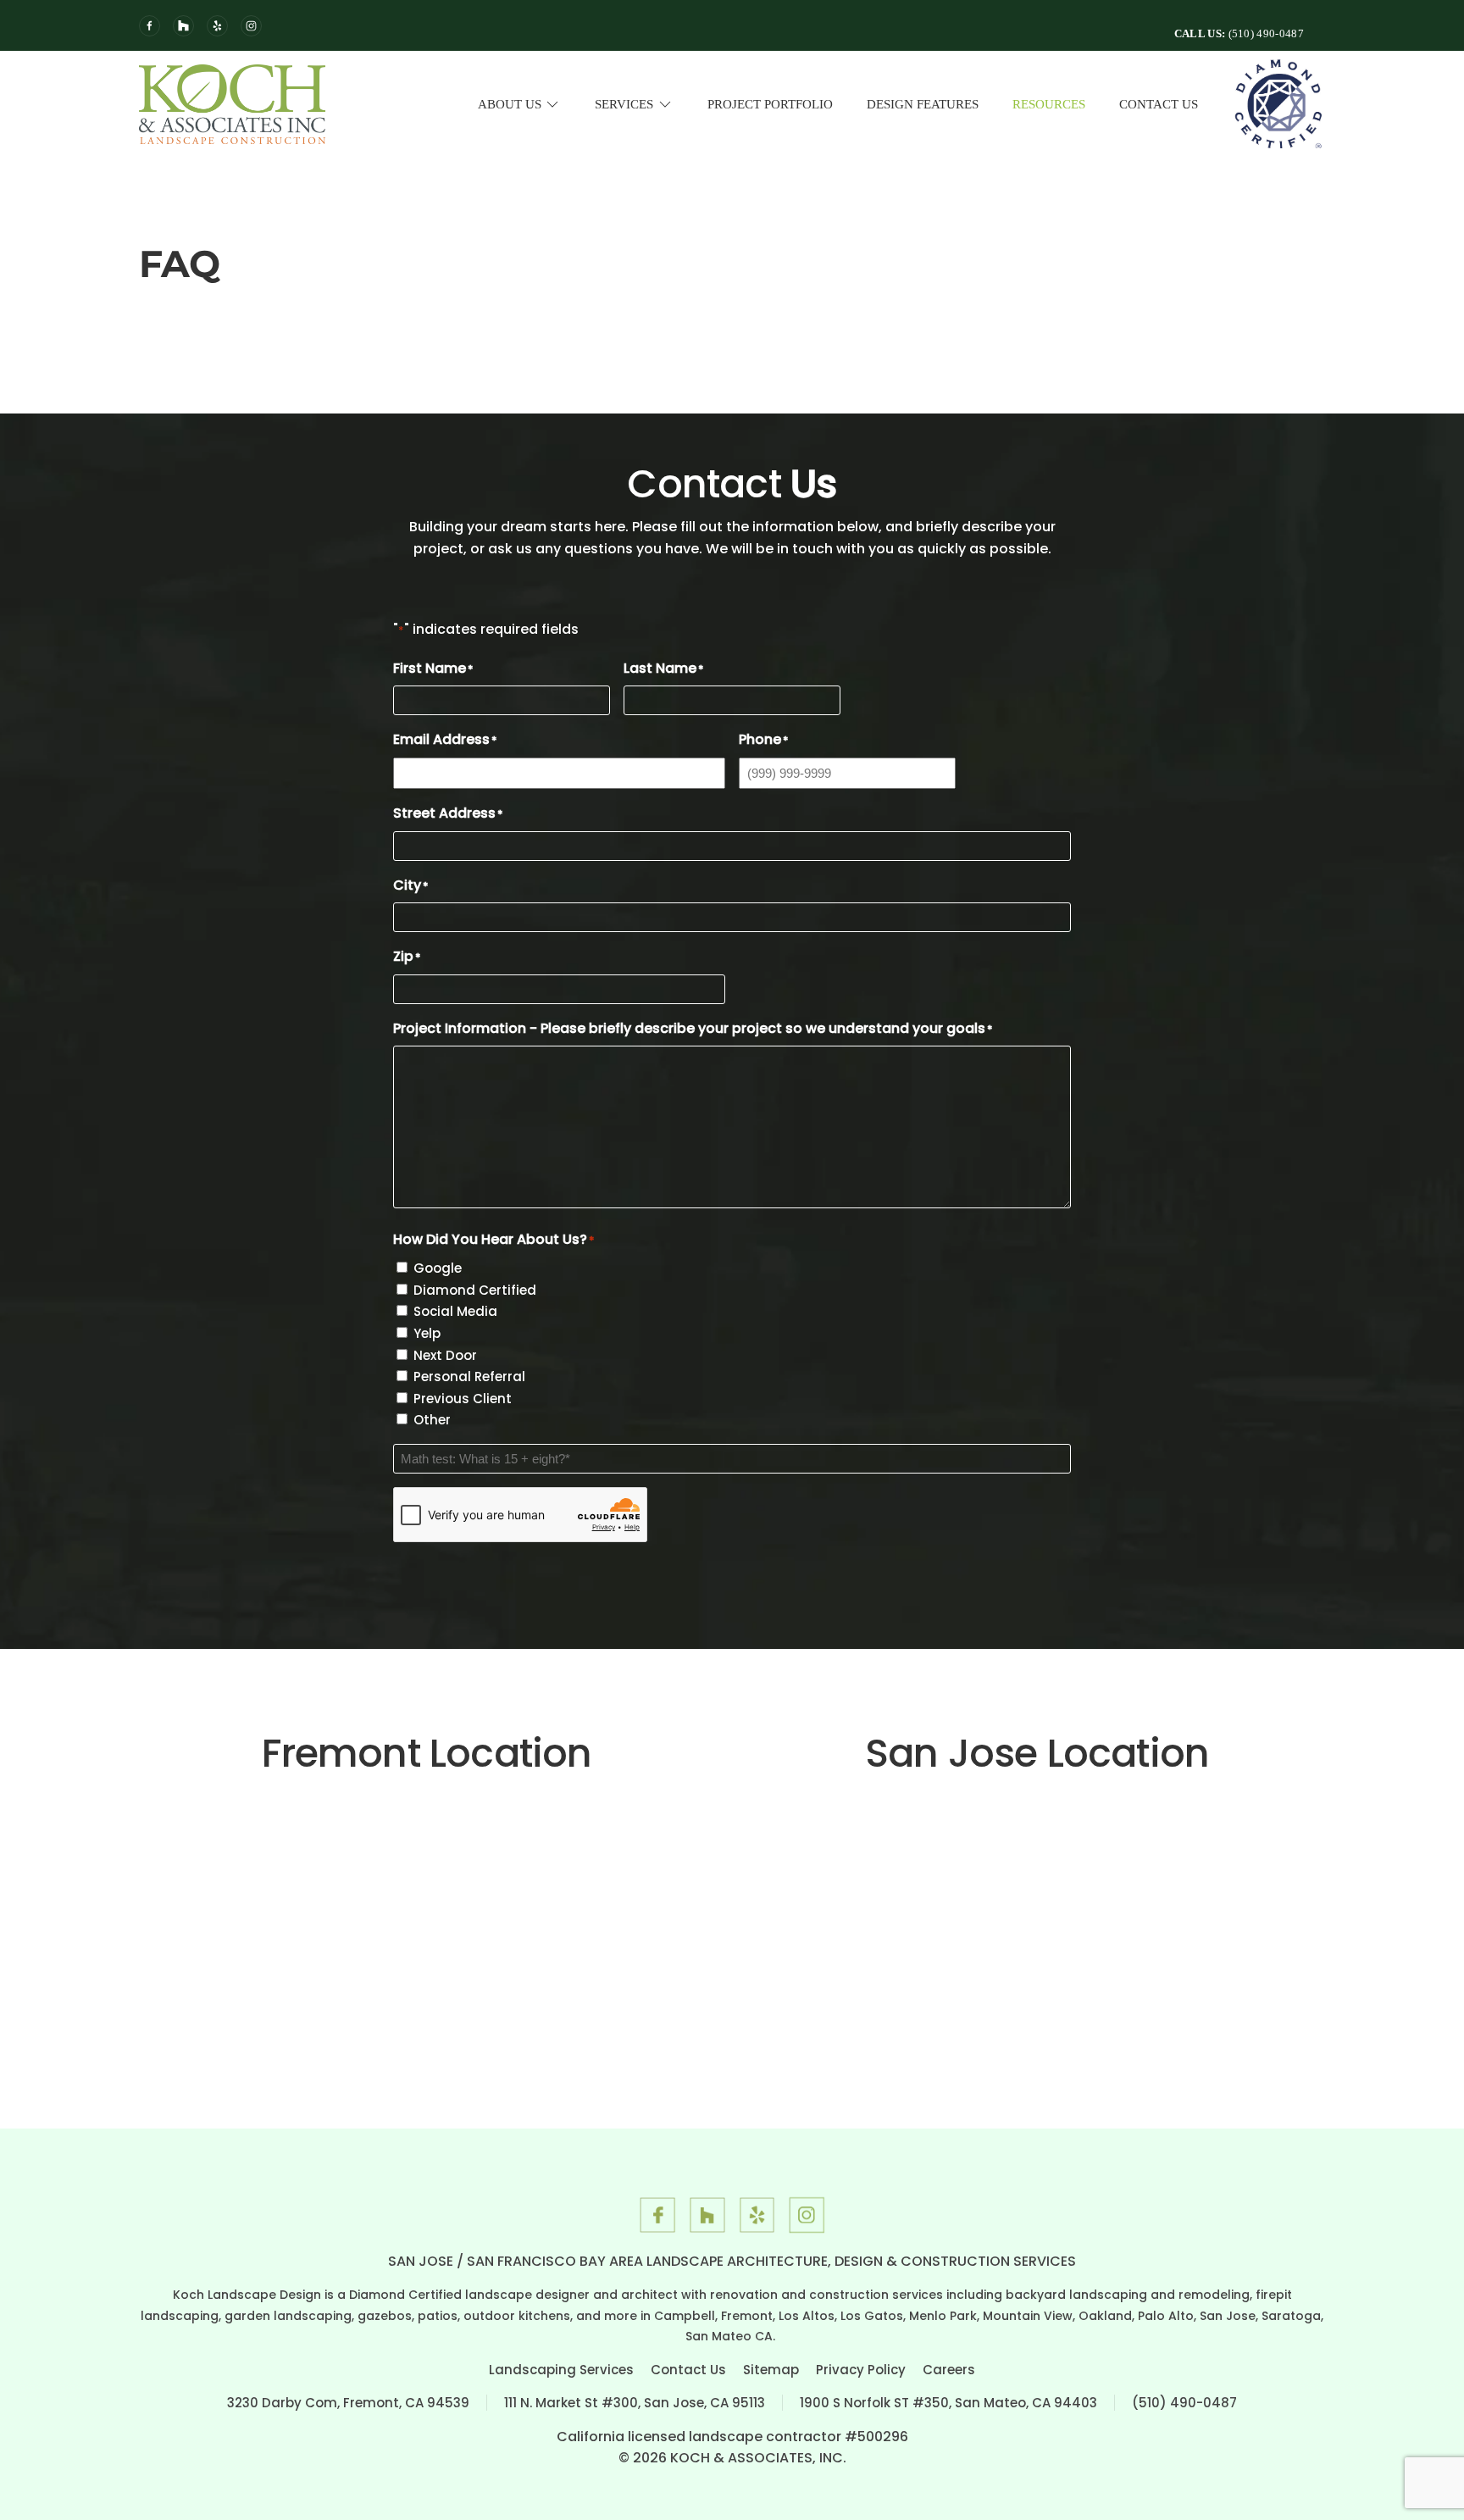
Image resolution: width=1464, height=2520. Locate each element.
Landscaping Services (561, 2370)
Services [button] (624, 104)
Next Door (445, 1355)
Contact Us (1159, 104)
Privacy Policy (861, 2370)
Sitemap (771, 2370)
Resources (1049, 104)
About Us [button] (510, 104)
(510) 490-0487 (1184, 2403)
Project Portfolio (770, 104)
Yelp (427, 1333)
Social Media (455, 1311)
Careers (949, 2370)
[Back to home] (232, 104)
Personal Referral (469, 1377)
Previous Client (463, 1399)
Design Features (923, 104)
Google (438, 1268)
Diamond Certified (475, 1290)
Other (432, 1420)
